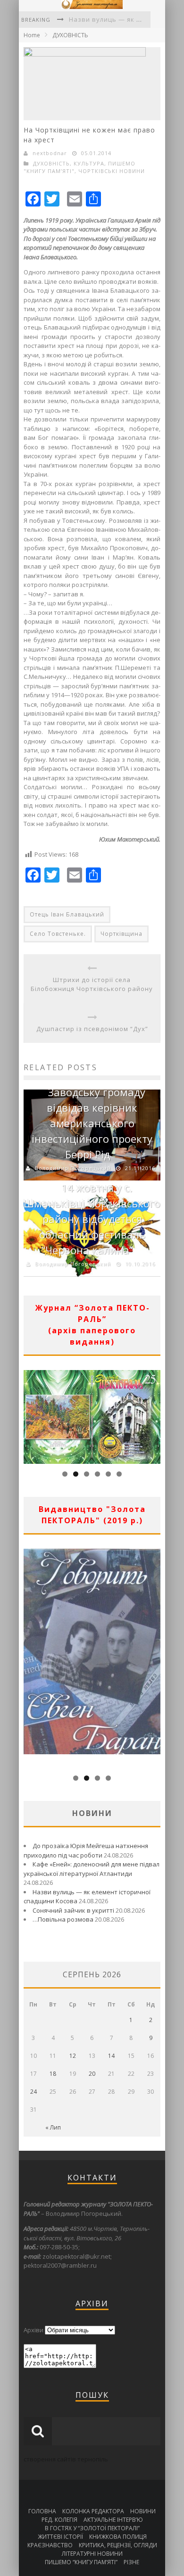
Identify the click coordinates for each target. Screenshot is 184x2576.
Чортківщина (121, 934)
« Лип (53, 2127)
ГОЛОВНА (42, 2511)
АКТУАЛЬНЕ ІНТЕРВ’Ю (113, 2520)
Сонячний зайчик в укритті (73, 1910)
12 (73, 2056)
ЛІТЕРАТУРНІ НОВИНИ (92, 2554)
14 (111, 2056)
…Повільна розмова (63, 1919)
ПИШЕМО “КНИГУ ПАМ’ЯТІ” (81, 2562)
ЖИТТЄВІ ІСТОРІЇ (60, 2537)
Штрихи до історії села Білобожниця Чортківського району (92, 984)
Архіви (33, 2330)
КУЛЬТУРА (89, 163)
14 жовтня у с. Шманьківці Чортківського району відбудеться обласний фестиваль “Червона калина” (92, 1219)
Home (32, 35)
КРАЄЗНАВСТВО (50, 2545)
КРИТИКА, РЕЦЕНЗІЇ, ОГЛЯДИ (118, 2545)
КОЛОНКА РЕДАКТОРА (93, 2511)
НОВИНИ (143, 2511)
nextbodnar (50, 153)
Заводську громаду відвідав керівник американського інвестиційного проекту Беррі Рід (92, 1123)
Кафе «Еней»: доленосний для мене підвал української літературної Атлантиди (92, 1869)
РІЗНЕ (131, 2562)
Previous (31, 1414)
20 (92, 2074)
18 (53, 2074)
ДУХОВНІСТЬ (70, 35)
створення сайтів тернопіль (66, 2459)
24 (33, 2092)
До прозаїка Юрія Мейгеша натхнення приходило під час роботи (86, 1850)
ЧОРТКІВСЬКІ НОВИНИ (112, 171)
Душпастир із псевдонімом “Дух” (92, 1029)
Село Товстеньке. (58, 934)
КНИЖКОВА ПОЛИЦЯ (118, 2537)
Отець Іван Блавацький (67, 914)
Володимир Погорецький (73, 1168)
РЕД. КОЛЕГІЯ (59, 2520)
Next (153, 1414)
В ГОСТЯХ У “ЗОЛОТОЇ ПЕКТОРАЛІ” (92, 2528)
